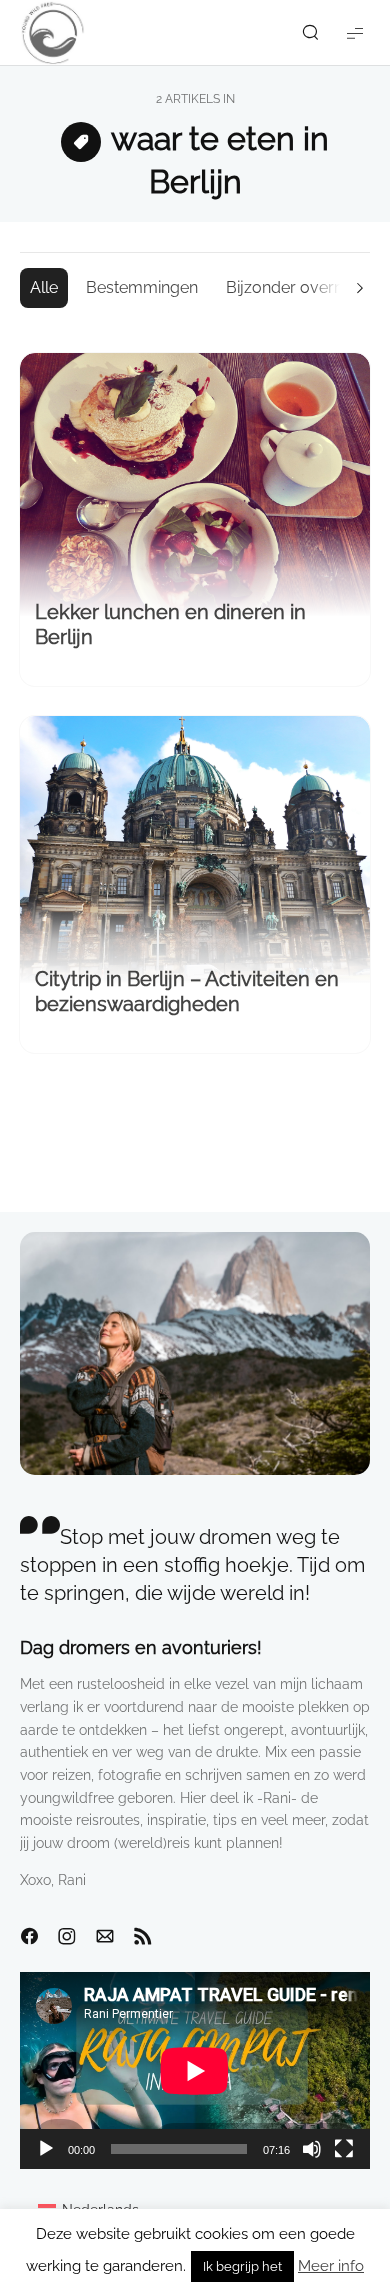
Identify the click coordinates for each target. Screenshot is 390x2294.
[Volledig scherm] (344, 2149)
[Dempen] (312, 2149)
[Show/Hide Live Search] (310, 33)
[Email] (105, 1937)
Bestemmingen (142, 287)
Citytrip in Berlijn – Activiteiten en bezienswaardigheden (187, 991)
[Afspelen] (46, 2149)
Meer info (331, 2266)
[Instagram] (67, 1937)
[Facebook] (29, 1937)
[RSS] (143, 1937)
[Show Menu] (355, 32)
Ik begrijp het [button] (242, 2266)
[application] (195, 2070)
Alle (44, 287)
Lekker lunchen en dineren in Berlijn (170, 624)
